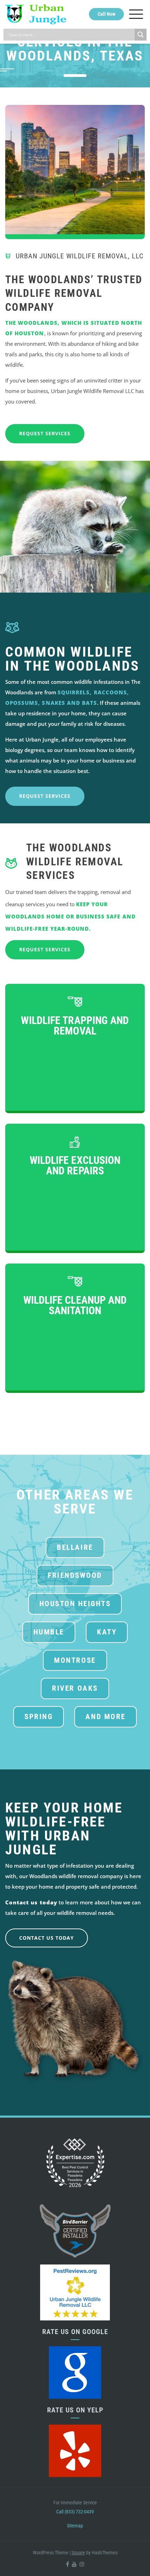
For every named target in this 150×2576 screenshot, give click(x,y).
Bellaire (75, 1547)
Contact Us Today (47, 1938)
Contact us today (31, 1902)
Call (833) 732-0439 (75, 2511)
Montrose (75, 1660)
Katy (107, 1632)
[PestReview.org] (75, 2292)
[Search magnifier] (141, 35)
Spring (39, 1717)
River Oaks (75, 1688)
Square (78, 2552)
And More (105, 1717)
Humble (49, 1632)
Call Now (107, 14)
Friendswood (75, 1575)
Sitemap (75, 2525)
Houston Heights (75, 1604)
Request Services (45, 433)
